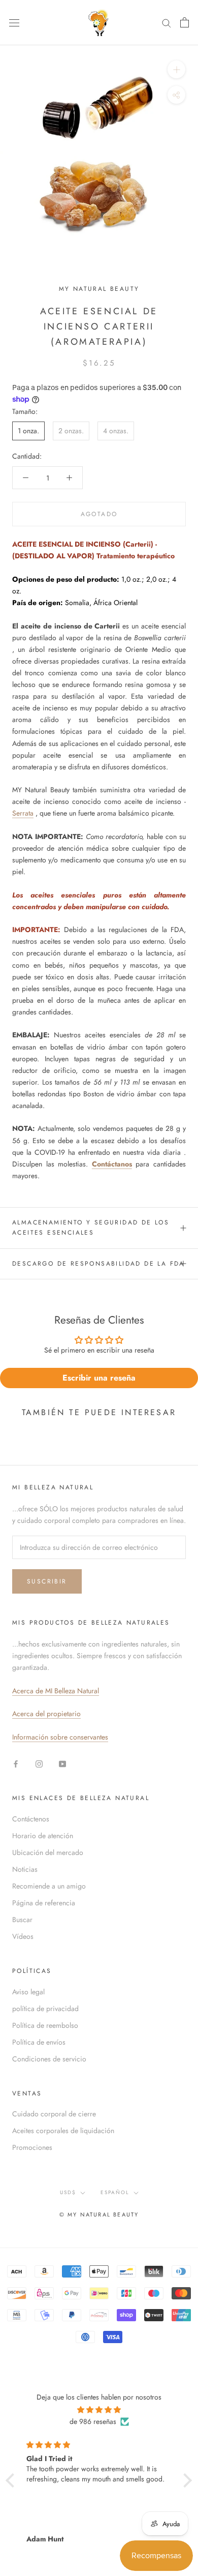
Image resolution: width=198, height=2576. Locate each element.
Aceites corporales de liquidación (63, 2131)
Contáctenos (31, 1819)
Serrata (23, 813)
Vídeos (23, 1936)
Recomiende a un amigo (49, 1886)
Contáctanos (112, 1164)
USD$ (68, 2192)
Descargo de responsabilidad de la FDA (98, 1264)
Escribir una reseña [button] (99, 1378)
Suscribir (47, 1581)
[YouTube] (62, 1763)
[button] (13, 2480)
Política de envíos (39, 2042)
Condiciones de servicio (49, 2059)
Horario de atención (43, 1836)
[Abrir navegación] (14, 22)
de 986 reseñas (93, 2421)
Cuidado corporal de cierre (54, 2114)
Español (115, 2192)
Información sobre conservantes (60, 1737)
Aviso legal (28, 1992)
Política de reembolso (45, 2025)
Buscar (22, 1920)
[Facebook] (16, 1763)
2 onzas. (71, 431)
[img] (99, 2410)
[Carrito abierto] (185, 22)
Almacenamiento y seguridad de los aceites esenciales (91, 1227)
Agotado (99, 514)
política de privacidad (45, 2009)
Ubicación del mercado (48, 1852)
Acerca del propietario (46, 1714)
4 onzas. (116, 431)
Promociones (32, 2147)
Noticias (25, 1869)
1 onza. (28, 431)
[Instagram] (39, 1763)
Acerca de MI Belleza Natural (56, 1691)
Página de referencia (44, 1903)
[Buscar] (167, 23)
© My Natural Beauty (99, 2214)
